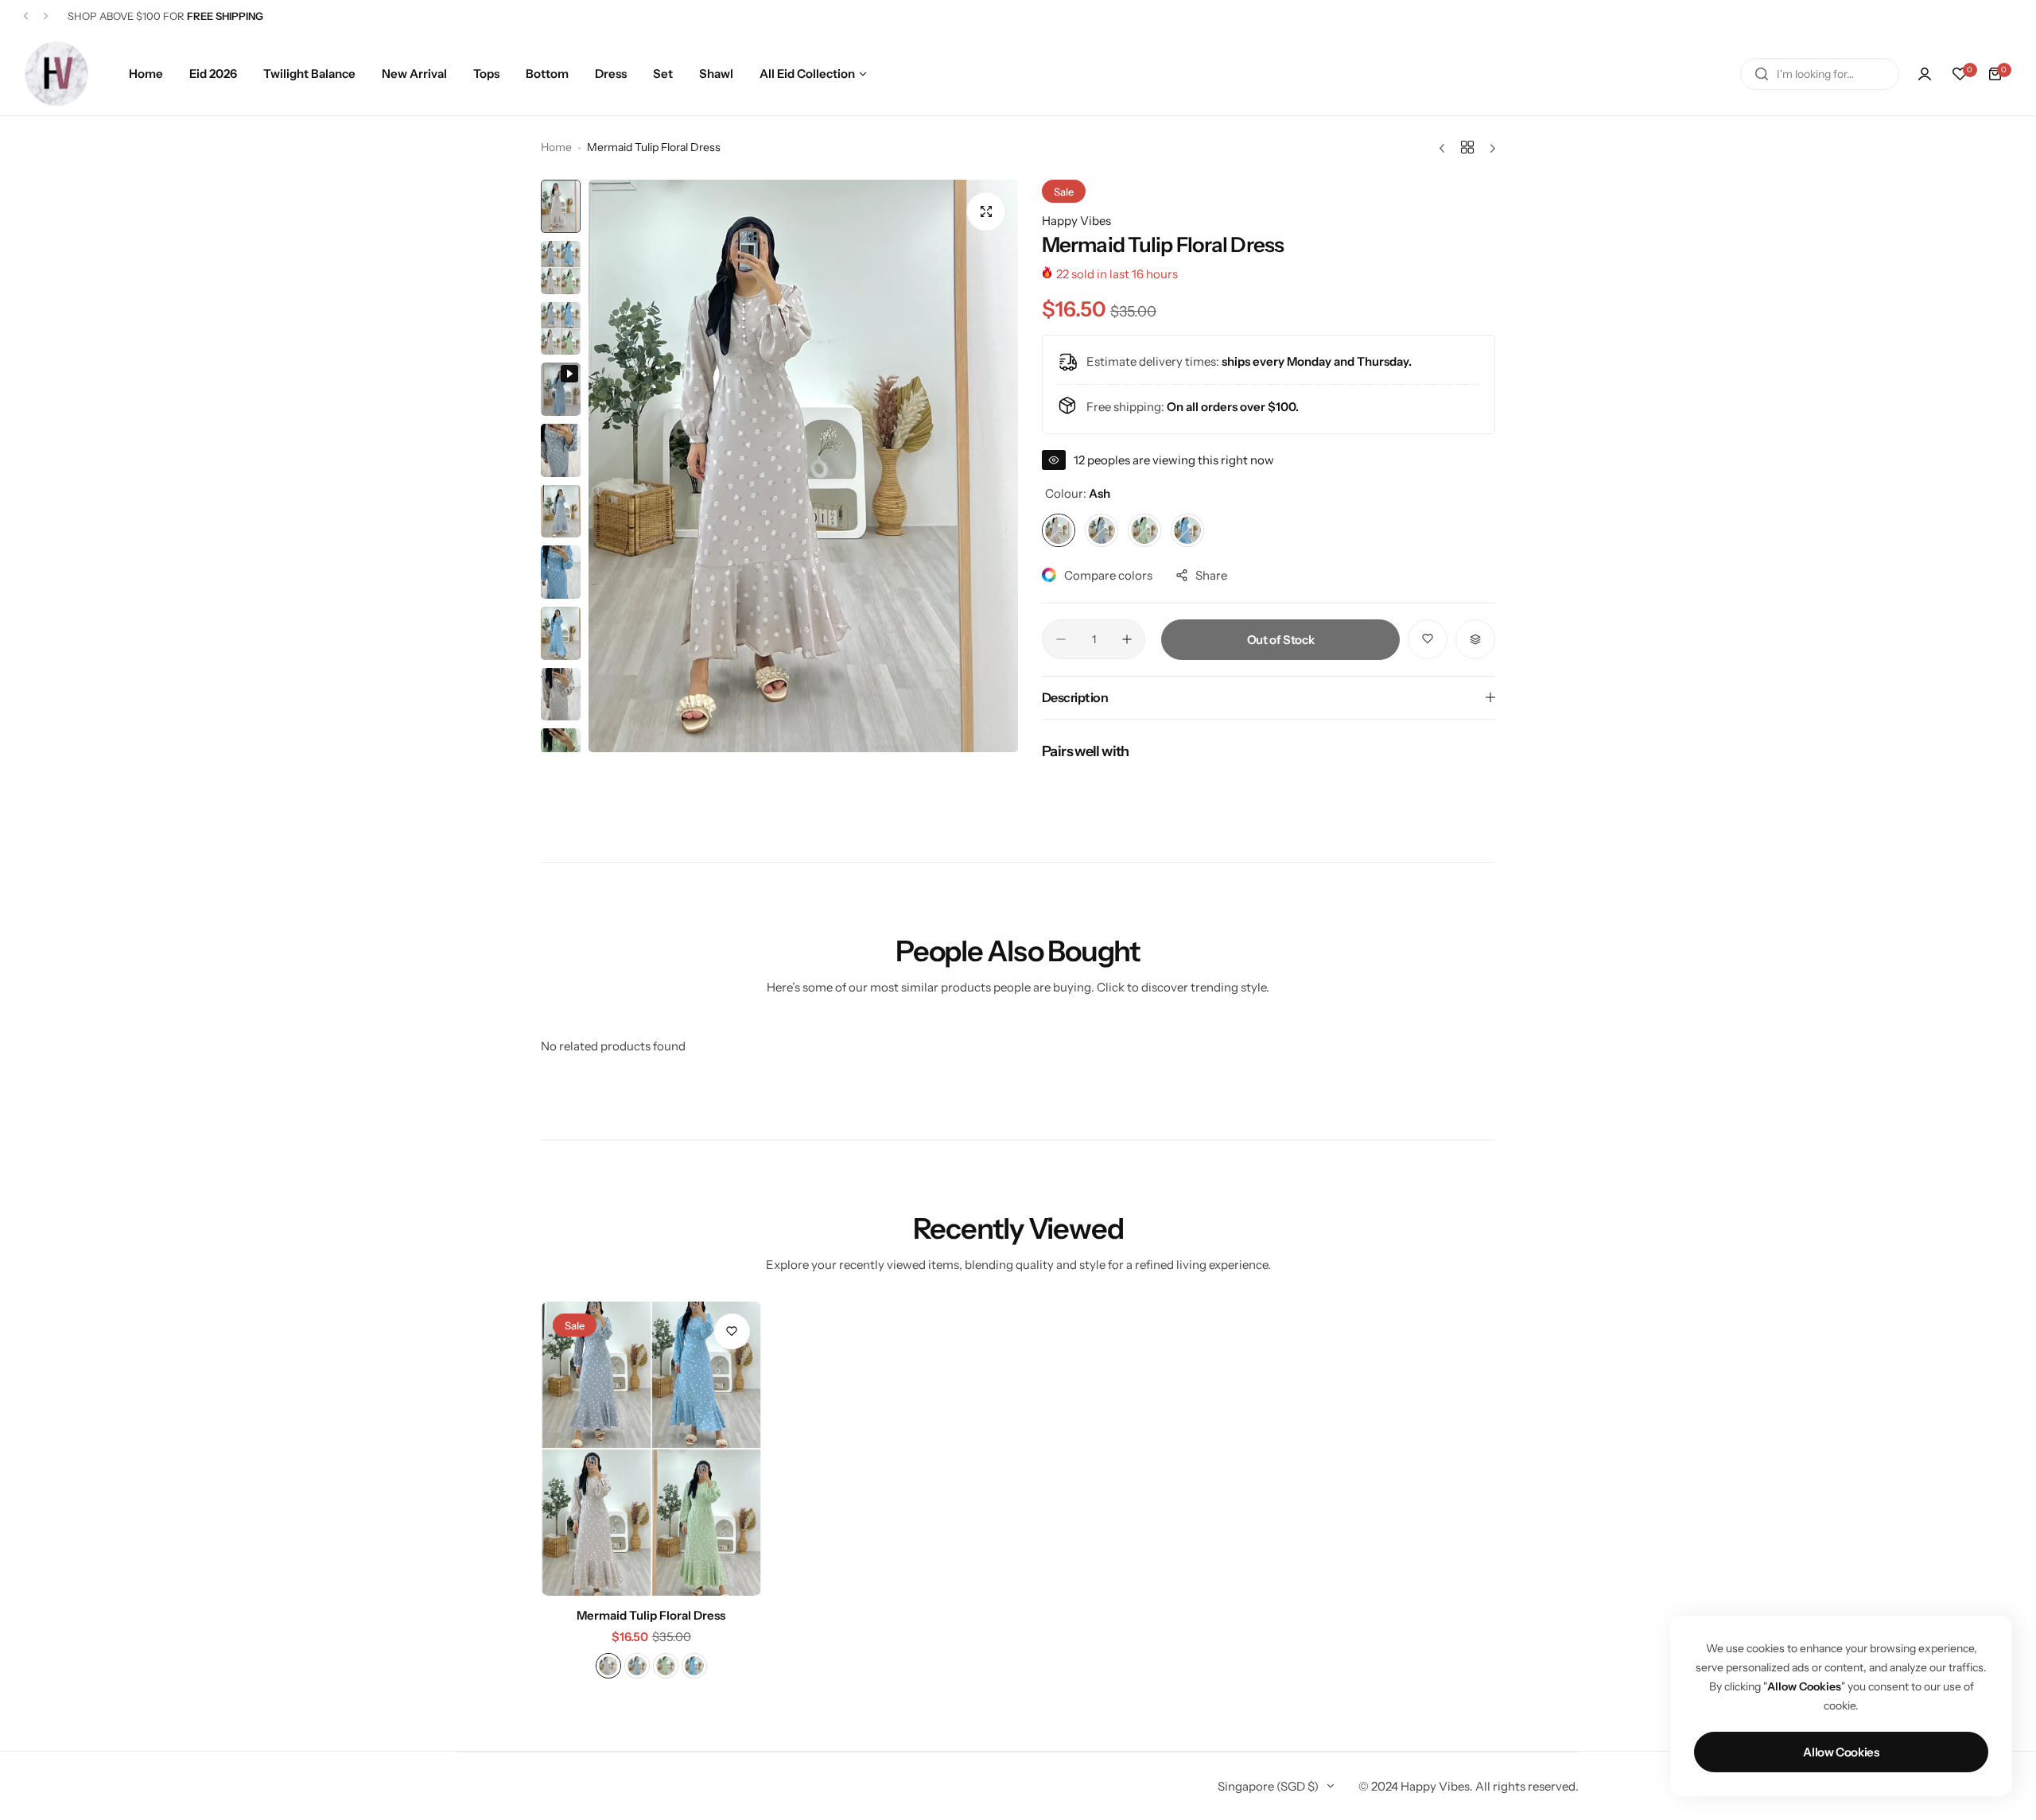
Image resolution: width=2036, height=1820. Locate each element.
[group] (803, 466)
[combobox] (1820, 74)
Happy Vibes (1076, 221)
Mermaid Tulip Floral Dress (651, 1615)
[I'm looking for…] (1762, 74)
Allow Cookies (1841, 1752)
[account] (1925, 74)
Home (556, 147)
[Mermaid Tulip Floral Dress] (651, 1449)
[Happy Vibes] (56, 74)
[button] (26, 16)
